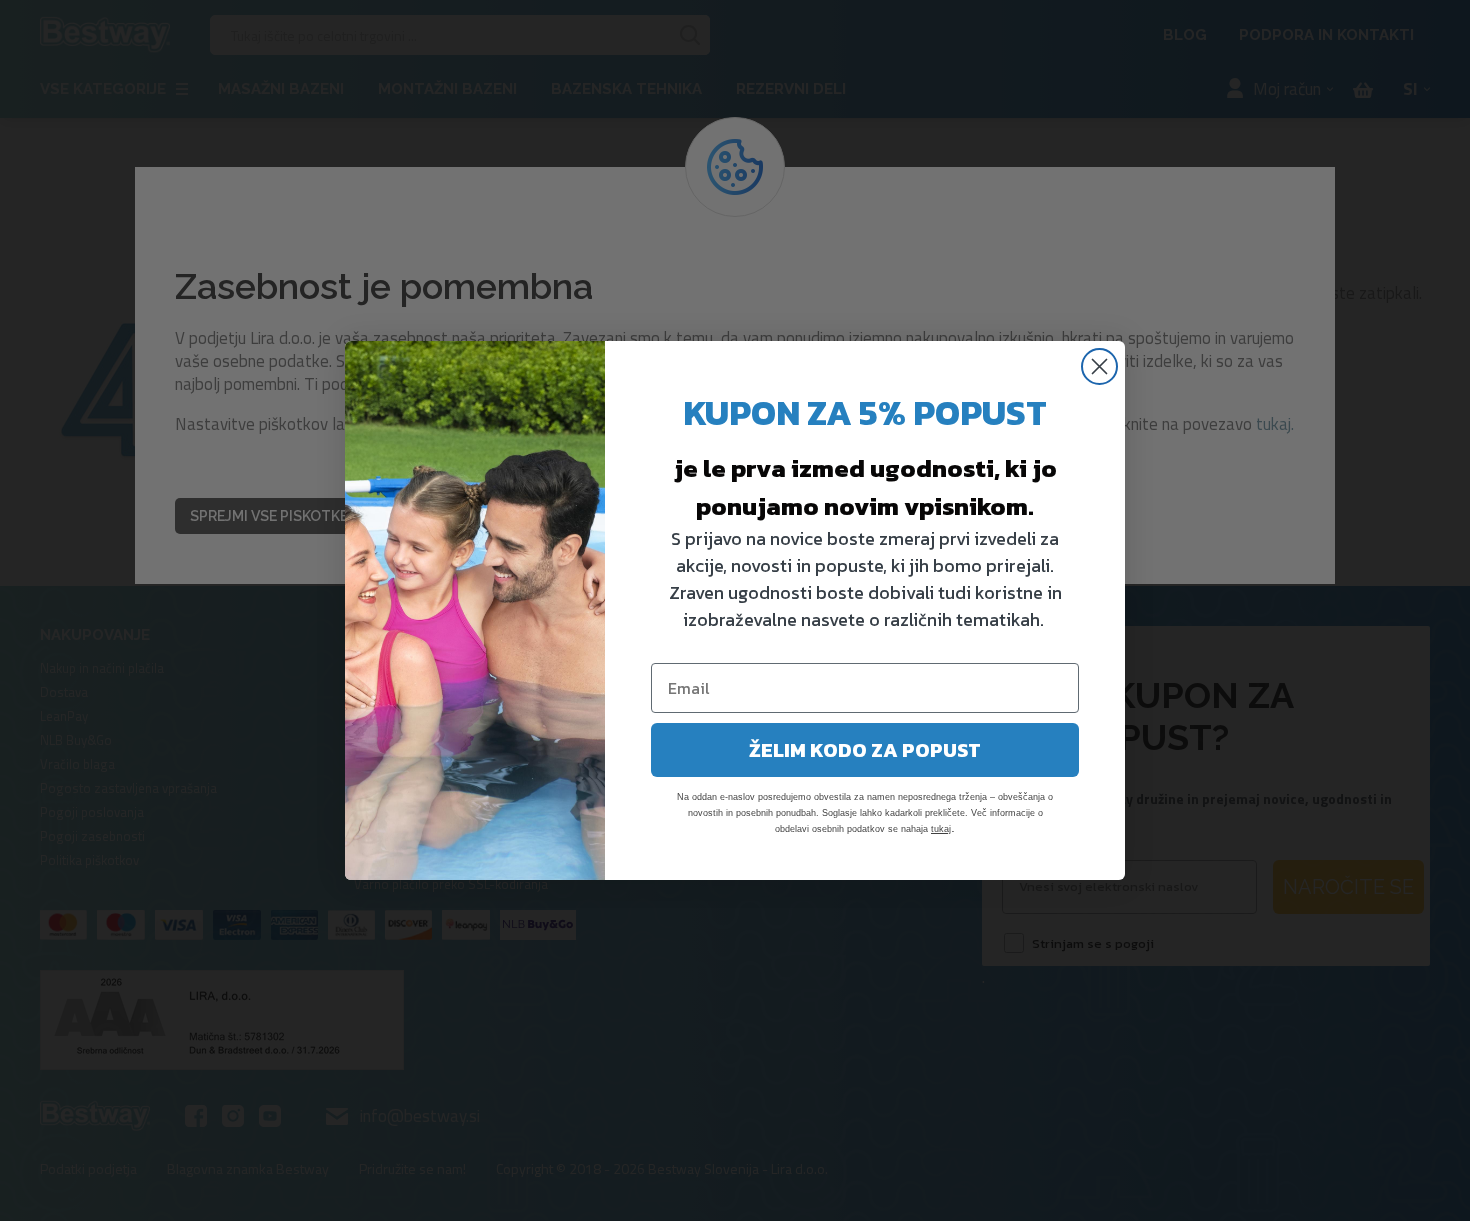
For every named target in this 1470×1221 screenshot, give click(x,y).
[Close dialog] (1099, 366)
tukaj (941, 829)
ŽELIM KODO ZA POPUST (865, 750)
